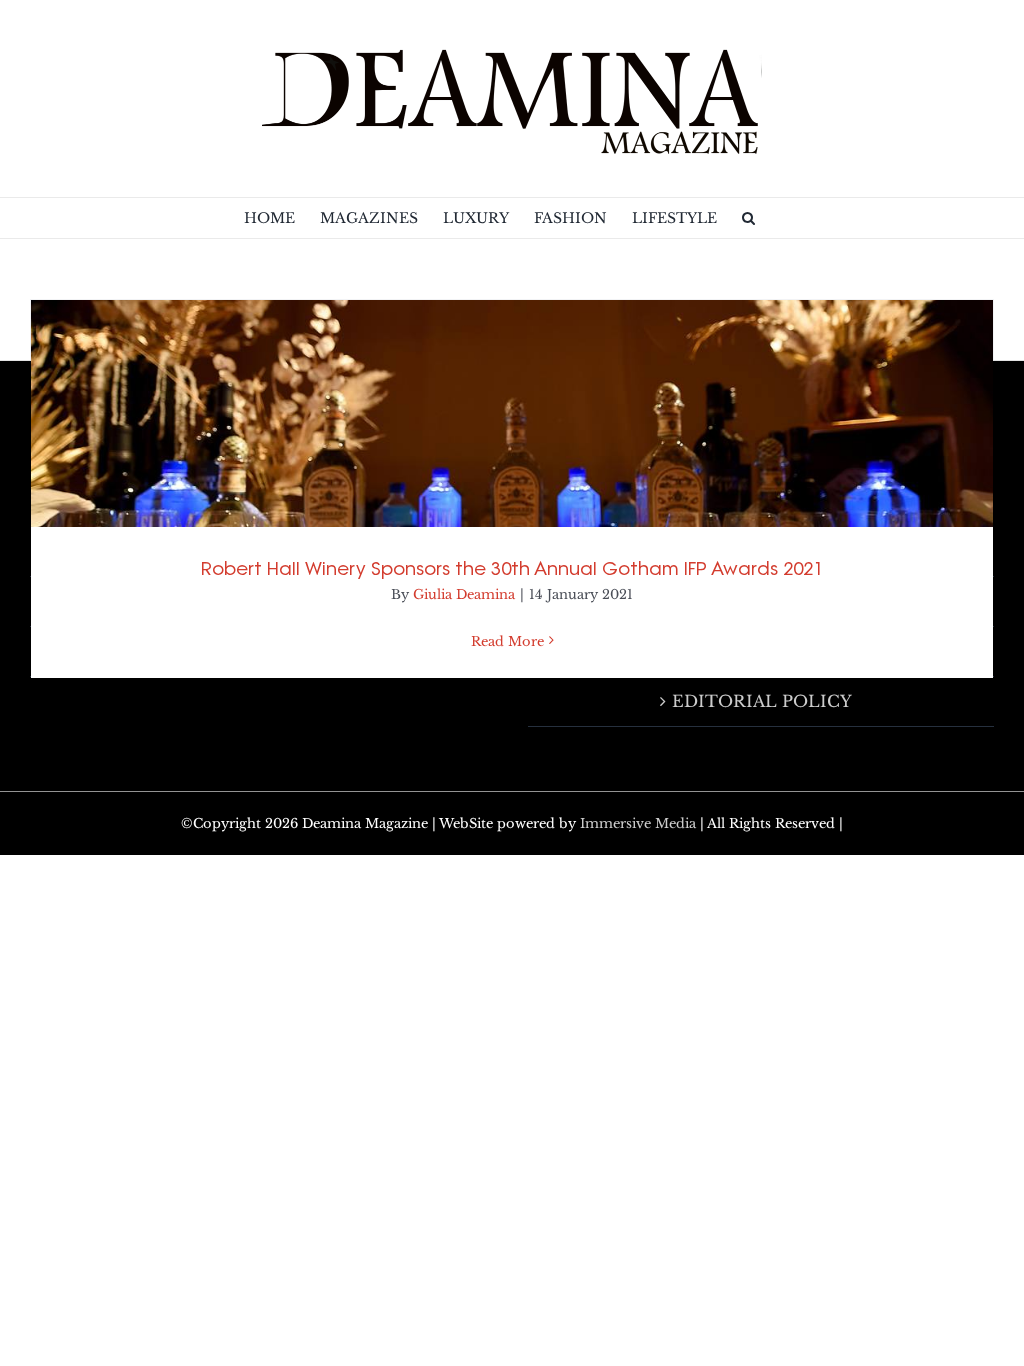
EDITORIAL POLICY (762, 701)
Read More (507, 641)
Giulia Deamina (464, 594)
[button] (748, 218)
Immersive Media (638, 823)
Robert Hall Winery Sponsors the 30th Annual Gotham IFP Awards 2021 (512, 568)
